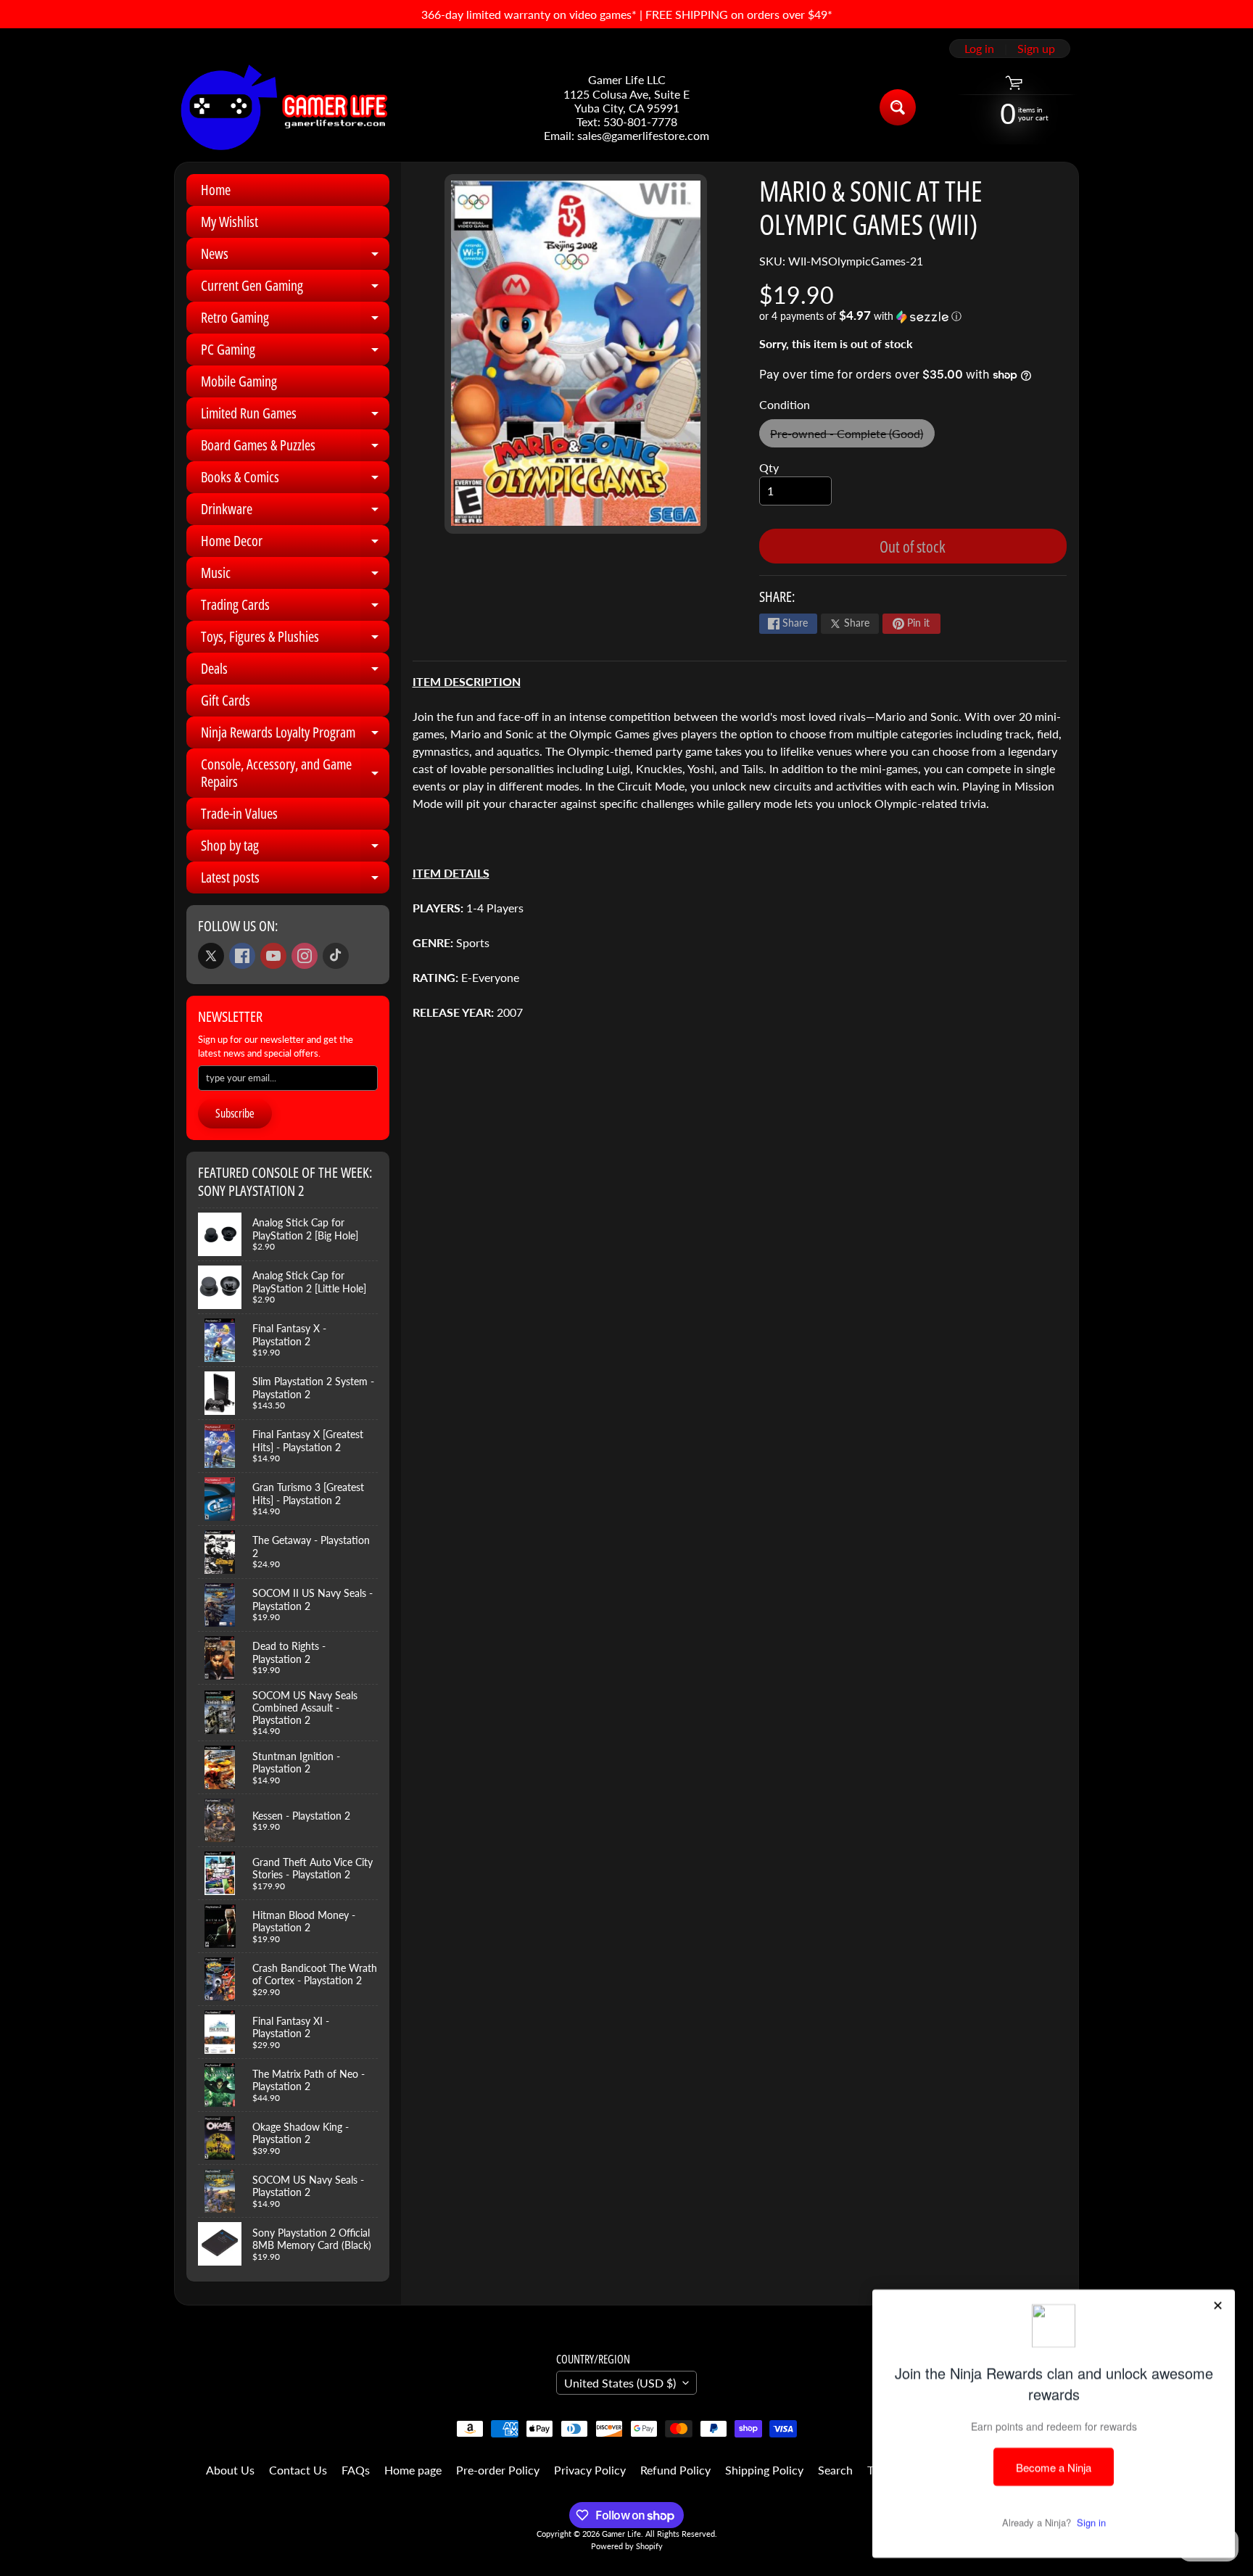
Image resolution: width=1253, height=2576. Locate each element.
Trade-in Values (239, 813)
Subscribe (235, 1113)
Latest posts (295, 880)
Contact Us (298, 2470)
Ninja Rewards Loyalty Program (295, 735)
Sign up (1036, 49)
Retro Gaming (295, 321)
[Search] (898, 107)
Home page (413, 2470)
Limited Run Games (295, 416)
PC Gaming (295, 352)
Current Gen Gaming (295, 289)
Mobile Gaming (239, 381)
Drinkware (295, 512)
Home (216, 190)
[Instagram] (305, 956)
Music (295, 576)
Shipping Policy (764, 2470)
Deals (295, 672)
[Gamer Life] (283, 107)
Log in (979, 49)
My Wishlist (229, 222)
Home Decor (295, 544)
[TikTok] (336, 956)
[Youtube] (273, 956)
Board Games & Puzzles (295, 448)
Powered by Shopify (627, 2546)
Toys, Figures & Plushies (295, 640)
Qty (769, 467)
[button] (913, 316)
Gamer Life (621, 2534)
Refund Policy (675, 2470)
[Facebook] (242, 956)
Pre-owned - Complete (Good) (852, 437)
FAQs (356, 2470)
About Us (230, 2470)
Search (835, 2470)
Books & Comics (295, 480)
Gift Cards (226, 700)
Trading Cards (295, 608)
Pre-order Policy (498, 2470)
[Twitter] (211, 956)
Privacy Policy (590, 2470)
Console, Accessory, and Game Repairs (295, 774)
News (295, 257)
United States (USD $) (620, 2383)
